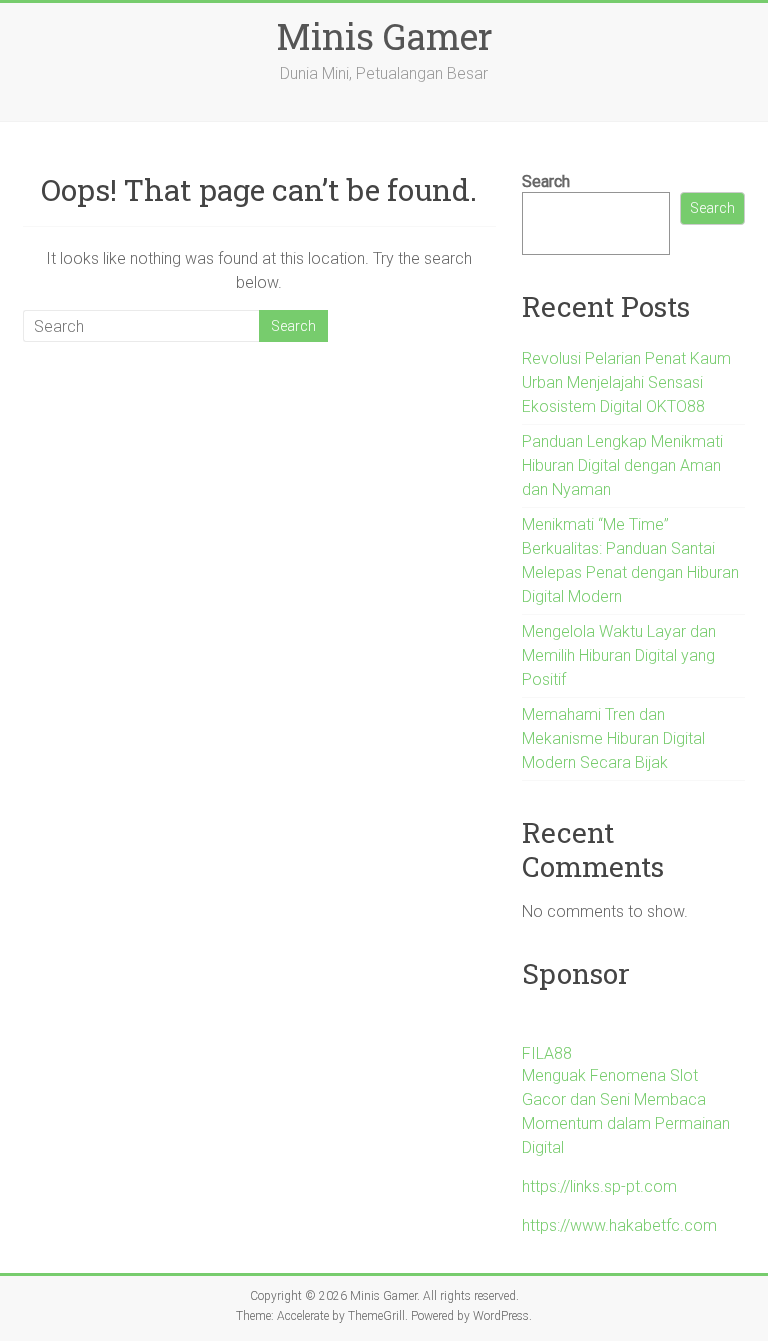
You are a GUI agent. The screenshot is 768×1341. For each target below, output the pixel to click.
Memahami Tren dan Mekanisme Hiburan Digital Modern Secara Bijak (613, 738)
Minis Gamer (384, 36)
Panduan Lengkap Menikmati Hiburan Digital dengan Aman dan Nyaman (622, 465)
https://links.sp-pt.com (599, 1186)
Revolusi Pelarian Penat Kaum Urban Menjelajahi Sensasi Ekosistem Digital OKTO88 (626, 382)
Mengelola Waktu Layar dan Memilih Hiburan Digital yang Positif (619, 655)
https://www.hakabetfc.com (619, 1225)
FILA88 (547, 1053)
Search (546, 181)
